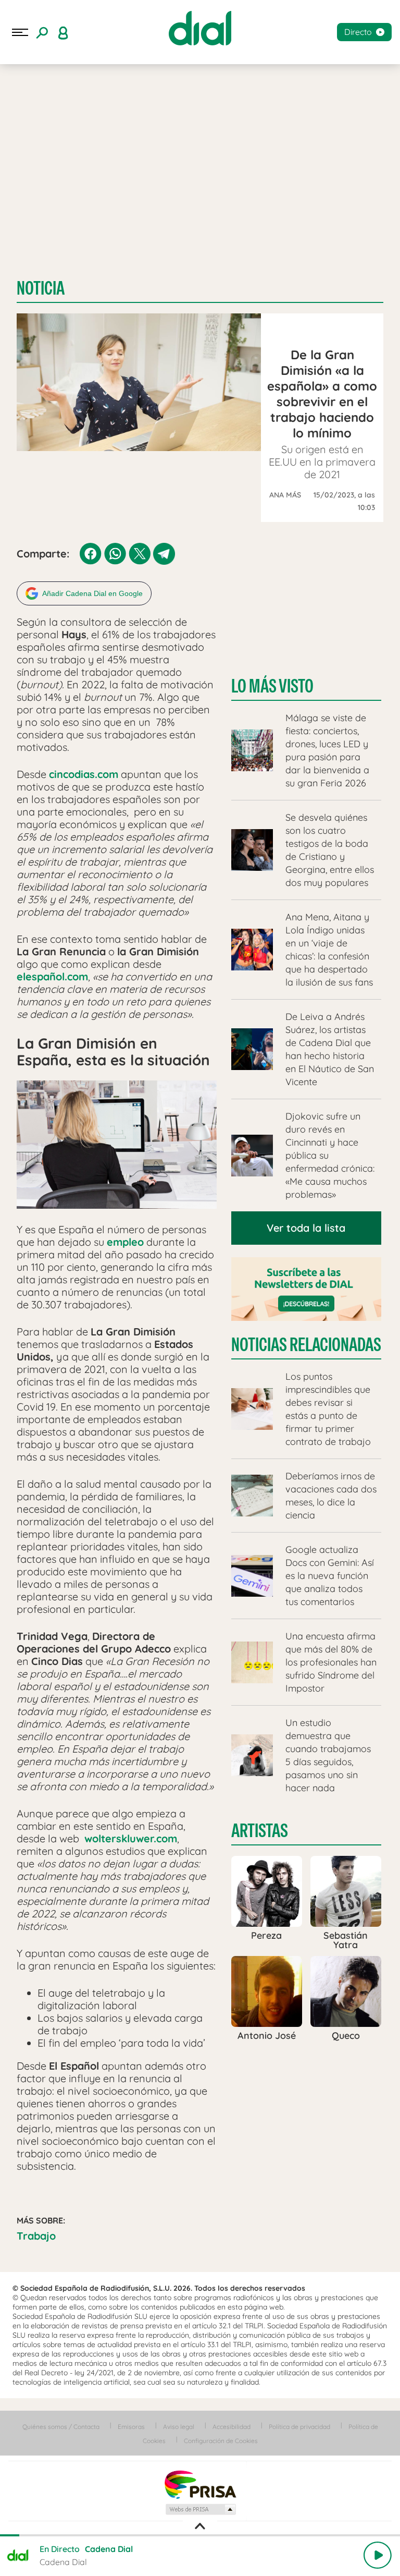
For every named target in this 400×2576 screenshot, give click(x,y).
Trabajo (36, 2236)
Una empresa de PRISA (200, 2484)
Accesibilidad (232, 2427)
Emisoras (131, 2427)
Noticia (41, 288)
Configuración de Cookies (221, 2441)
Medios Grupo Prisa (200, 2509)
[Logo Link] (200, 28)
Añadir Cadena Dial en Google (92, 593)
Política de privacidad (299, 2427)
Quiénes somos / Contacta (61, 2427)
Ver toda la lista (306, 1228)
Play (378, 2555)
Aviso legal (179, 2427)
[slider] (200, 2535)
